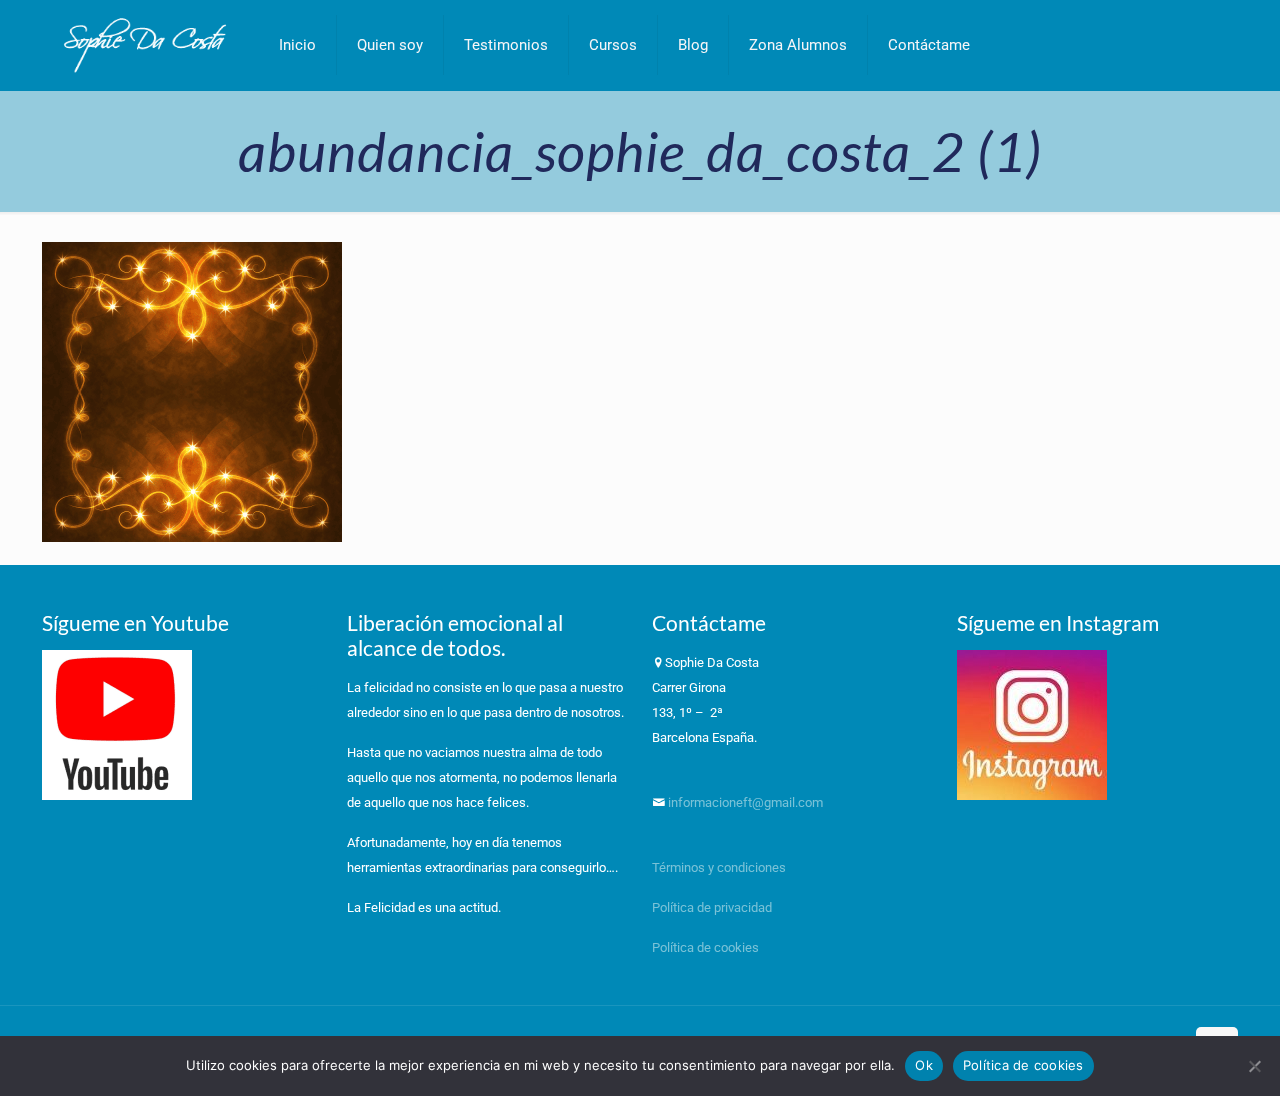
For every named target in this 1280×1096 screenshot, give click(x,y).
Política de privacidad (713, 907)
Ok (924, 1065)
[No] (1255, 1066)
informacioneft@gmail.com (744, 802)
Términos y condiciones (719, 867)
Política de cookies (705, 947)
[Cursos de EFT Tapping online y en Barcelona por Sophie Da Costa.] (145, 45)
